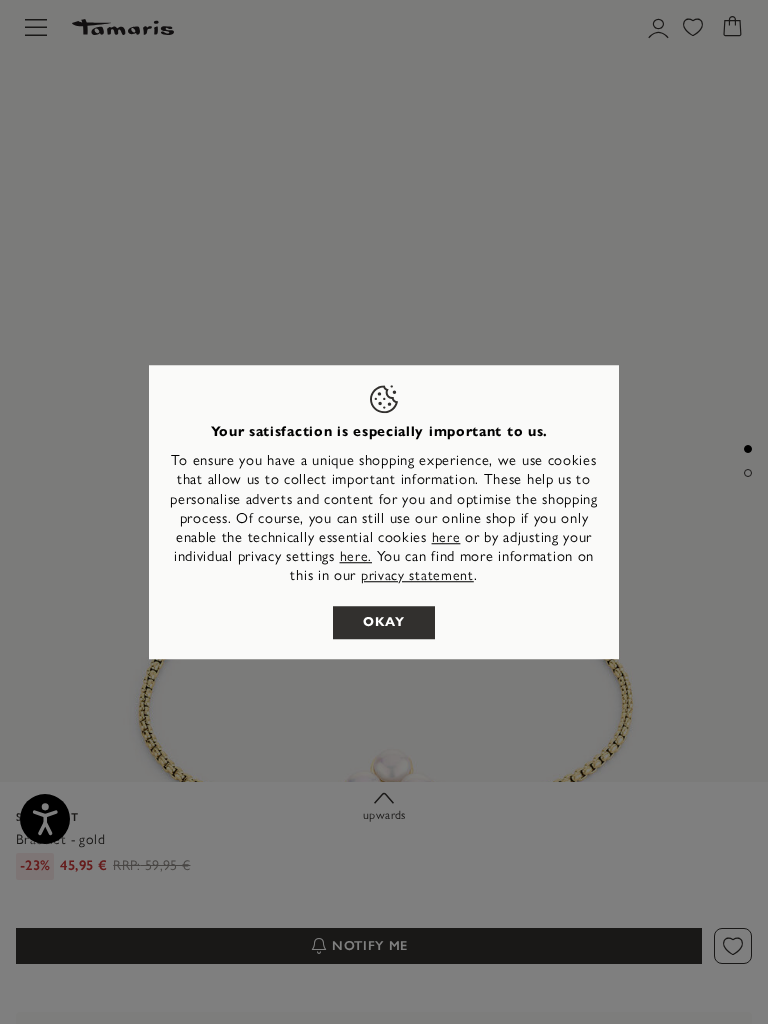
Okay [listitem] (384, 622)
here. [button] (356, 556)
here (446, 537)
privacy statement (417, 576)
